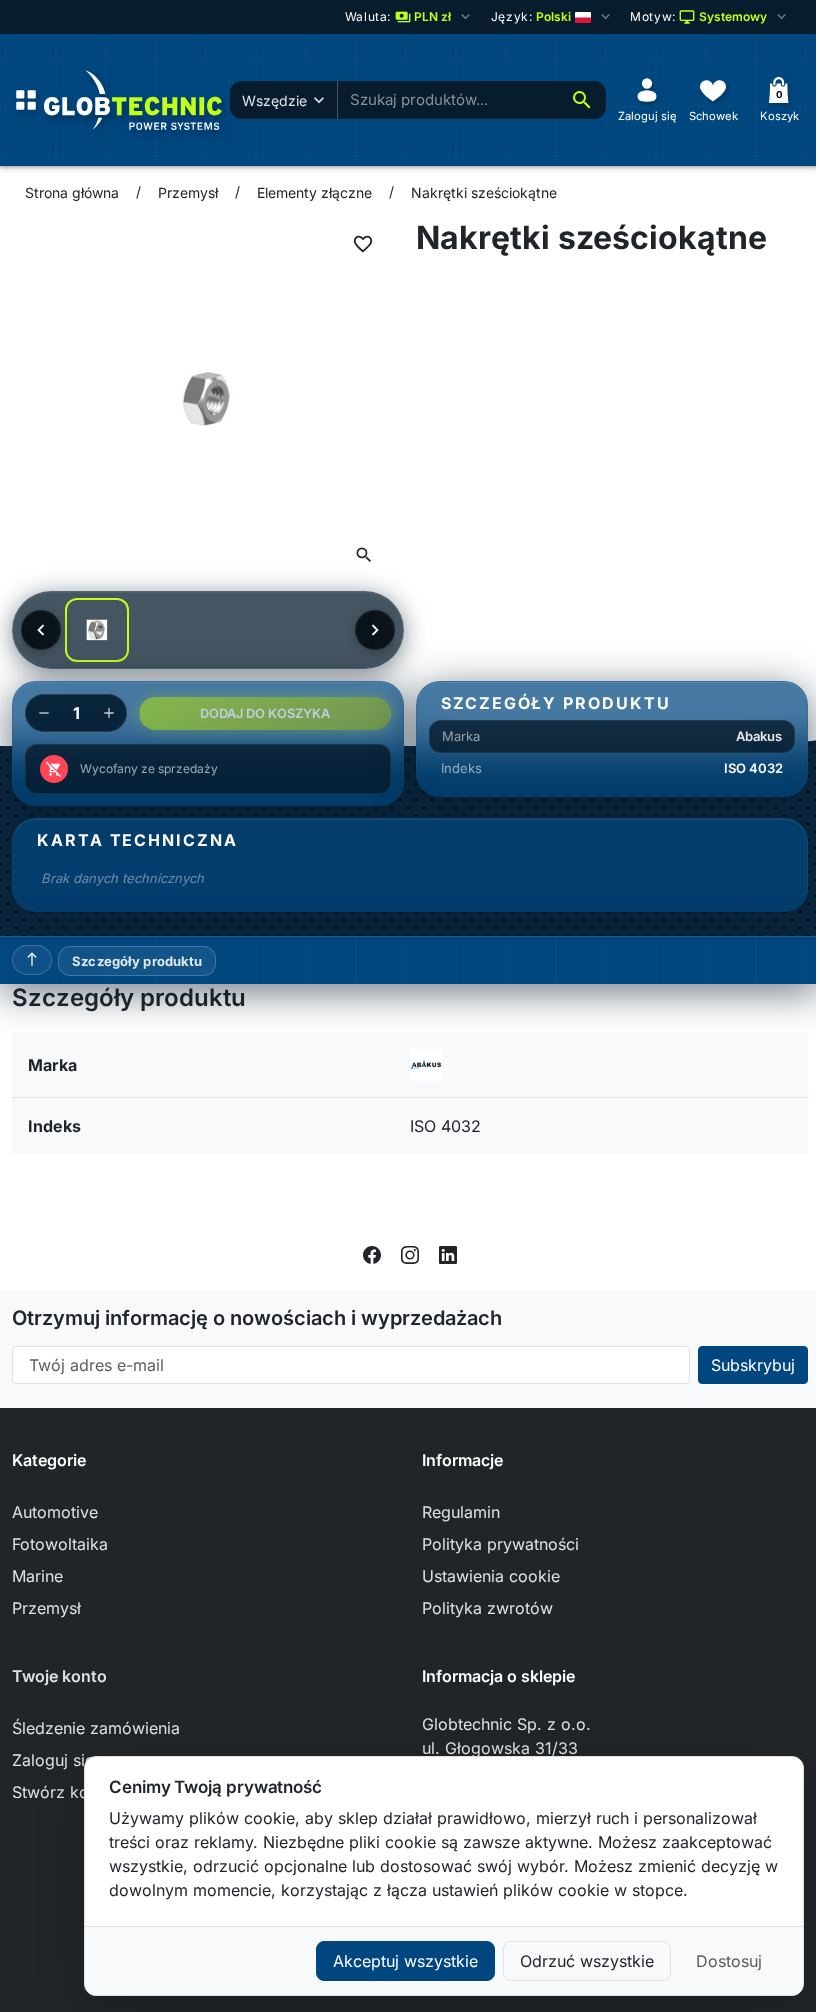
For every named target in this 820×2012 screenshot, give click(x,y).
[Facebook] (372, 1254)
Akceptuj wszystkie (405, 1961)
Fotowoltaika (60, 1544)
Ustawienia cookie (491, 1576)
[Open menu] (26, 100)
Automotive (55, 1512)
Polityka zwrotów (487, 1608)
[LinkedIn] (448, 1254)
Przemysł (46, 1608)
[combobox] (448, 100)
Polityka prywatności (500, 1544)
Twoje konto (59, 1676)
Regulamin (461, 1512)
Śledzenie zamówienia (96, 1728)
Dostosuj (729, 1961)
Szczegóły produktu (137, 961)
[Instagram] (410, 1254)
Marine (37, 1576)
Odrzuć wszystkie (587, 1961)
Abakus (759, 736)
